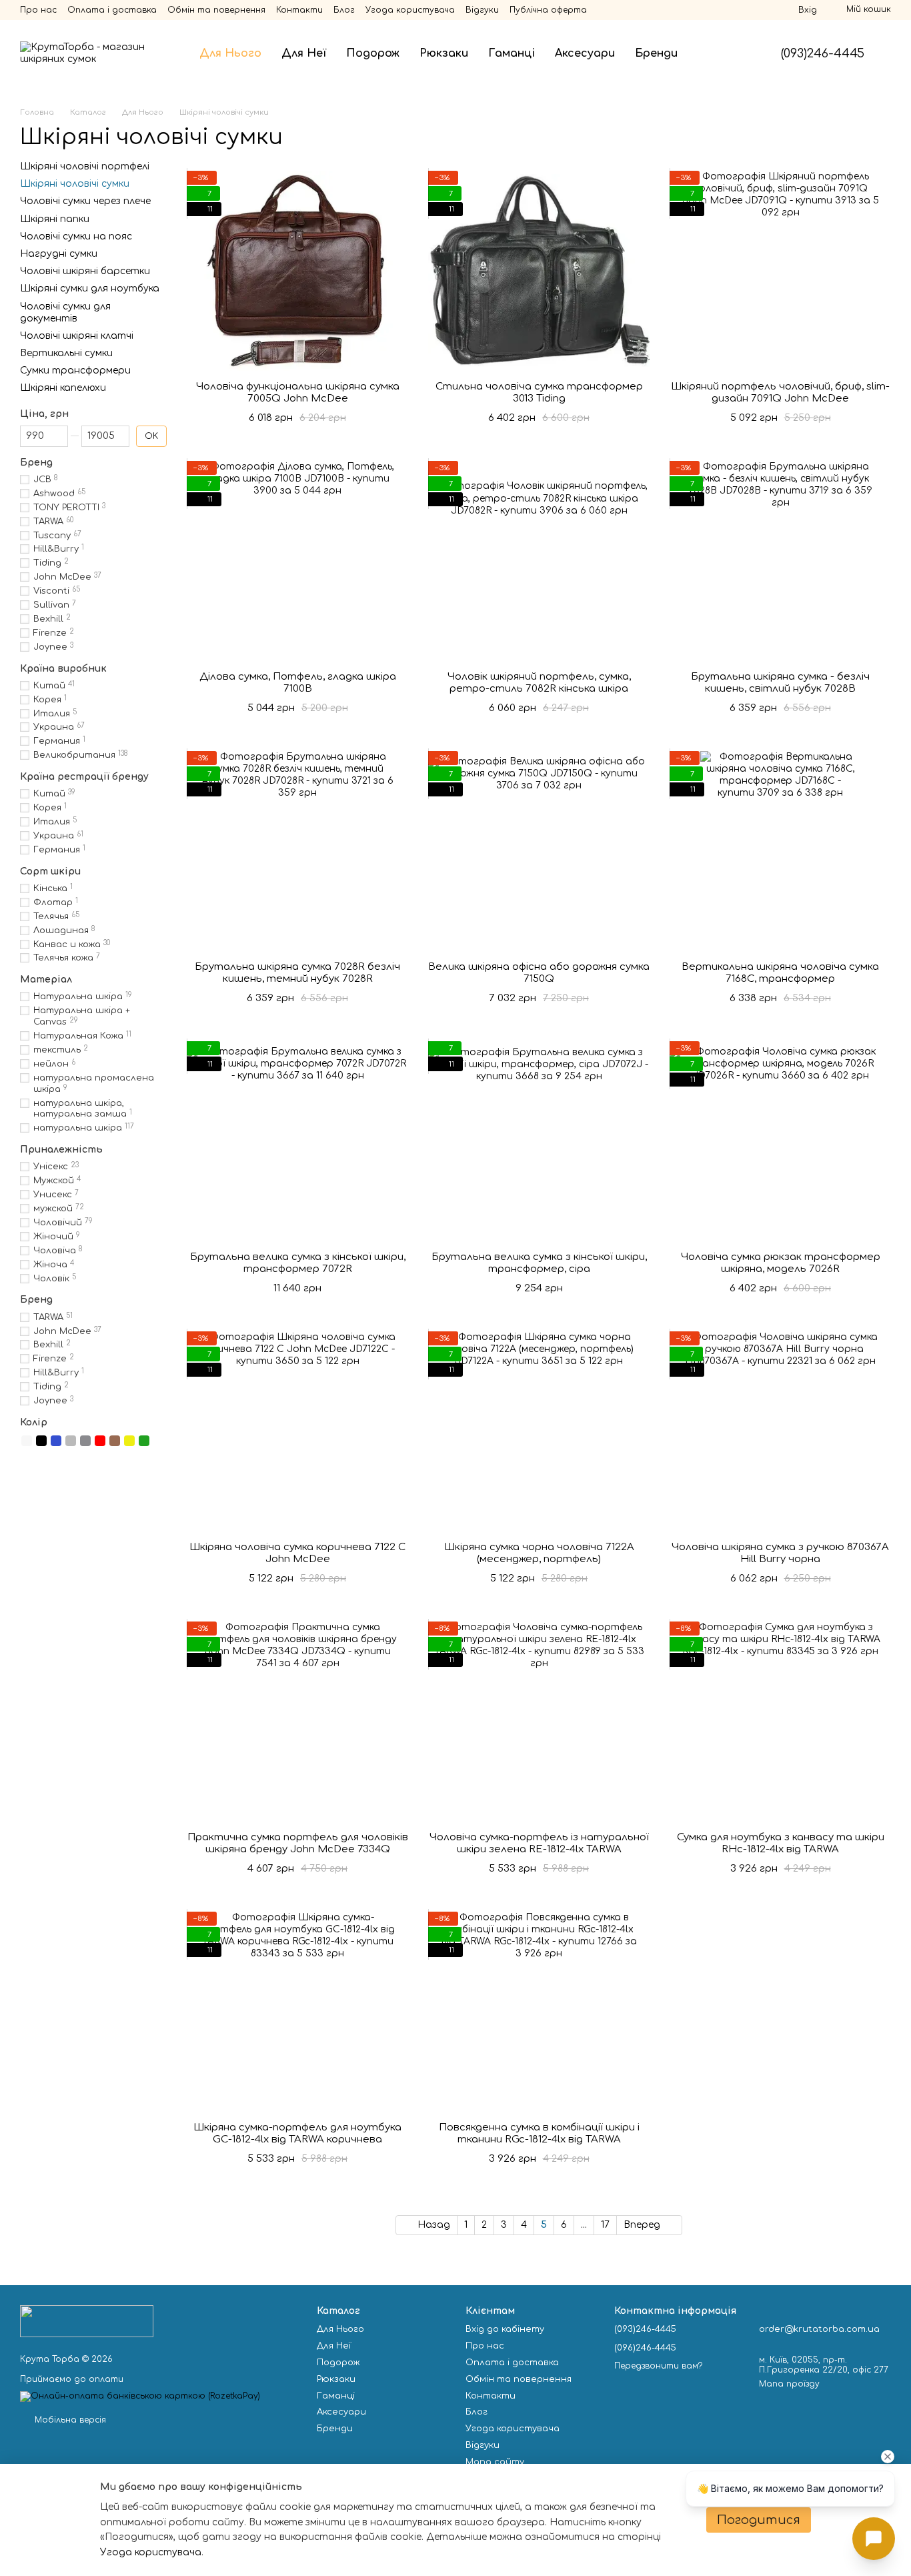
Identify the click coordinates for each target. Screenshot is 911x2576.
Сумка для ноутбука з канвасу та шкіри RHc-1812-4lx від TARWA (781, 1843)
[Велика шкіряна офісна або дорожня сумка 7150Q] (539, 851)
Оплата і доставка (112, 10)
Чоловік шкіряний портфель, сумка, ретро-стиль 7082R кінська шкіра (539, 683)
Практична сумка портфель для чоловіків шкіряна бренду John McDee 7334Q (298, 1843)
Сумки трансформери (75, 371)
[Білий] (27, 1441)
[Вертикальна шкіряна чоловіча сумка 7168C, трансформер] (780, 851)
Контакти (299, 10)
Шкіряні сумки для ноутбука (90, 288)
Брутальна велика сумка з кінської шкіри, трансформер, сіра (539, 1263)
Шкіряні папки (55, 218)
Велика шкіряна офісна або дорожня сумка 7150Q (539, 973)
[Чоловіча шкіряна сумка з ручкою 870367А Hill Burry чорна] (780, 1431)
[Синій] (56, 1441)
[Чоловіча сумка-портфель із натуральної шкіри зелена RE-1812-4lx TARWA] (539, 1722)
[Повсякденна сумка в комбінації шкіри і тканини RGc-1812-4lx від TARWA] (539, 2012)
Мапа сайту (495, 2462)
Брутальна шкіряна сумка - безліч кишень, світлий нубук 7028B (780, 683)
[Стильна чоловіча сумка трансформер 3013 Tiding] (539, 271)
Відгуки (482, 10)
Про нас (38, 10)
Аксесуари (585, 53)
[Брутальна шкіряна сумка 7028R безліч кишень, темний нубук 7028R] (297, 851)
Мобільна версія (69, 2420)
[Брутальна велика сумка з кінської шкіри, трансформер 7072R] (297, 1141)
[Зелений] (144, 1441)
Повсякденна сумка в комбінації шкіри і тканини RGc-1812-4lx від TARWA (539, 2133)
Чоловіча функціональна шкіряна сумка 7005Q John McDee (298, 393)
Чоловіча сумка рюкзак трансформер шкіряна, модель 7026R (781, 1263)
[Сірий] (71, 1441)
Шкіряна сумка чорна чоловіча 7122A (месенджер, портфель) (539, 1553)
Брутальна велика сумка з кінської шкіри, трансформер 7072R (298, 1263)
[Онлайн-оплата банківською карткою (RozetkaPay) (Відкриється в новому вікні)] (140, 2397)
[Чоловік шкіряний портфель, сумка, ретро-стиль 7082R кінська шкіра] (539, 561)
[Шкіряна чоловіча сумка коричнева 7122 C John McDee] (297, 1431)
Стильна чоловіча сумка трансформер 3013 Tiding (539, 393)
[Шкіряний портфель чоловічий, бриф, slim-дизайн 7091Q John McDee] (780, 271)
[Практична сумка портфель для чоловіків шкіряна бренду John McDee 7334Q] (297, 1722)
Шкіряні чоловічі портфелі (85, 166)
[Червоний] (100, 1441)
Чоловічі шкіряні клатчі (77, 336)
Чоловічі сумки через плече (85, 201)
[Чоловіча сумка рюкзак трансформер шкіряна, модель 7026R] (780, 1141)
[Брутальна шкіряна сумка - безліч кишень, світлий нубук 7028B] (780, 561)
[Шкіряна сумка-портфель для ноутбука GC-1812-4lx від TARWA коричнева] (297, 2012)
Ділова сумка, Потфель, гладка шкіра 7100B (298, 683)
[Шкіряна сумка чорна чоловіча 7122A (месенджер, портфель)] (539, 1431)
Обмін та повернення (216, 10)
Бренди (656, 53)
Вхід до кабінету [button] (505, 2329)
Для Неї (304, 53)
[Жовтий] (129, 1441)
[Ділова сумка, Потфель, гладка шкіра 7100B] (297, 561)
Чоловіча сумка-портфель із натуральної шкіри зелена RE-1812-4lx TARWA (539, 1843)
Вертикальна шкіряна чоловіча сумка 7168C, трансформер (780, 973)
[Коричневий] (115, 1441)
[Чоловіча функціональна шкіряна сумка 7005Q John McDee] (297, 271)
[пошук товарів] (712, 53)
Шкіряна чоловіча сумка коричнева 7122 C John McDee (297, 1553)
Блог (344, 10)
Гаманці (512, 53)
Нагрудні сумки (59, 254)
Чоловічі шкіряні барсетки (85, 271)
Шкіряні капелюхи (63, 388)
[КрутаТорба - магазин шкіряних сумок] (87, 2321)
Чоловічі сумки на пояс (76, 236)
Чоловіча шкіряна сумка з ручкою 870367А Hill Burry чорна (780, 1553)
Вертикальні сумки (66, 353)
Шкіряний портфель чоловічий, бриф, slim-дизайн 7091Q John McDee (780, 393)
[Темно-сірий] (85, 1441)
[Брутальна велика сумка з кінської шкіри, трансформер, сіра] (539, 1141)
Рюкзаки (444, 53)
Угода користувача (410, 10)
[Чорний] (41, 1441)
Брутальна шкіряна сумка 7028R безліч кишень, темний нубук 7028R (297, 973)
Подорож (373, 53)
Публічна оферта (548, 10)
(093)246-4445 (823, 53)
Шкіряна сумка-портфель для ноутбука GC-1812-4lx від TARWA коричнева (297, 2133)
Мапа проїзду (789, 2384)
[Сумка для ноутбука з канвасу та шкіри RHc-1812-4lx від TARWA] (780, 1722)
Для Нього (230, 53)
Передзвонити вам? (658, 2366)
